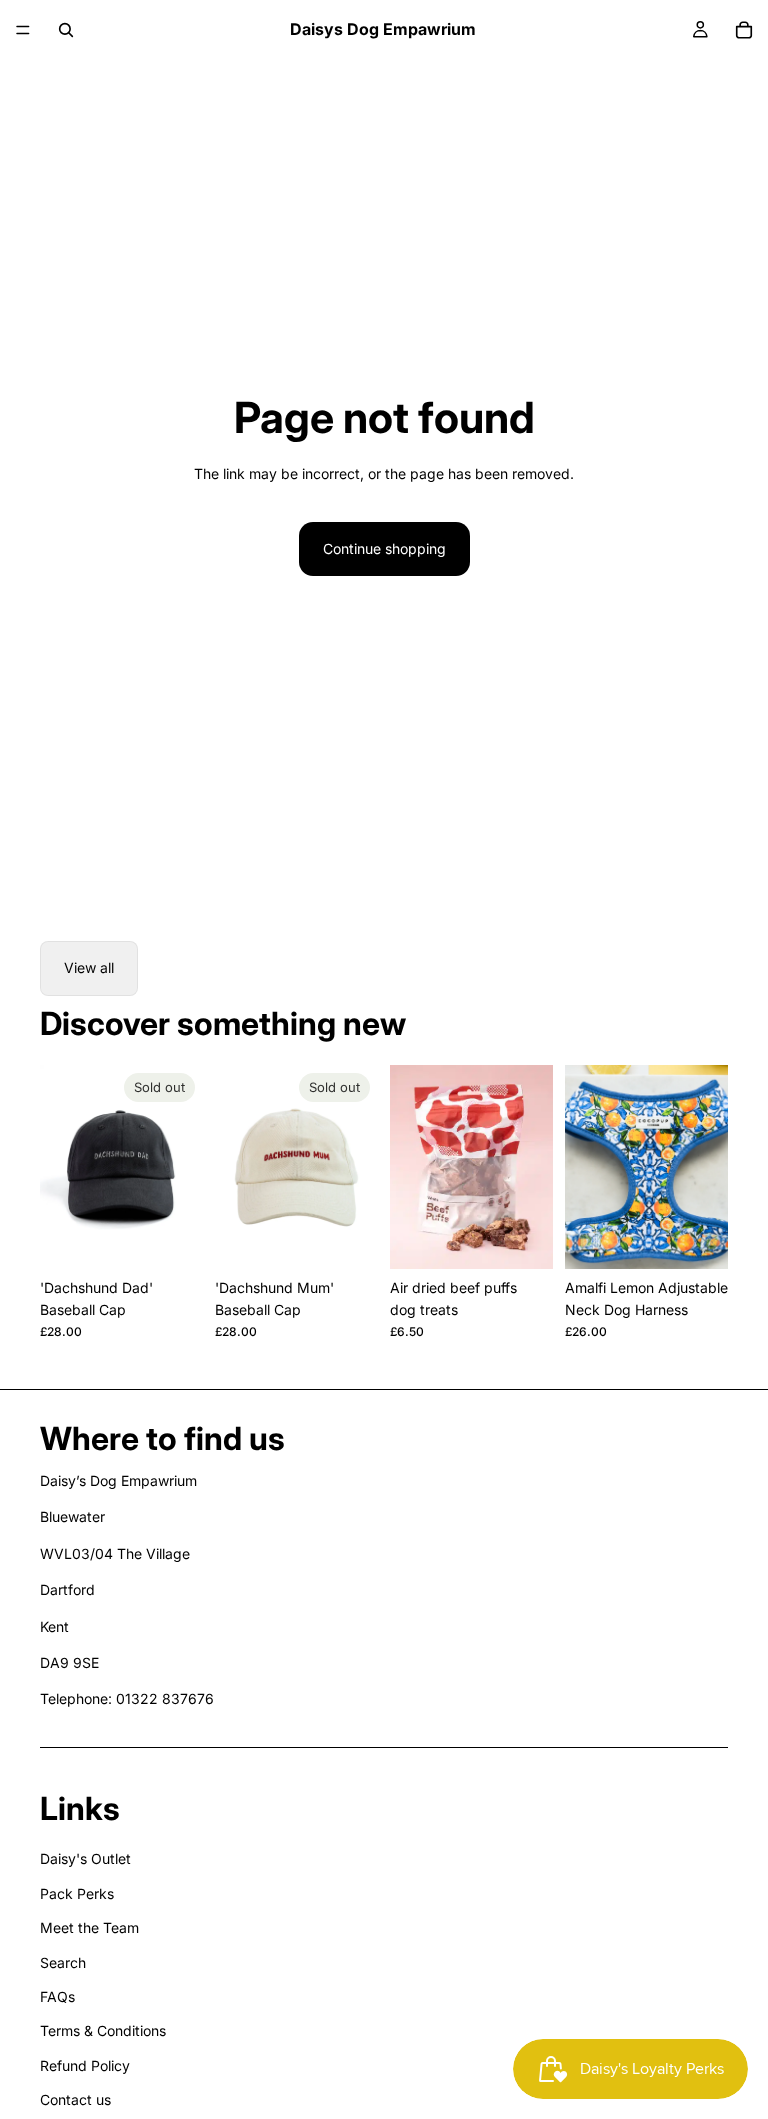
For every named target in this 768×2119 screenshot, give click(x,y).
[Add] (522, 1238)
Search (63, 1962)
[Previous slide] (62, 1167)
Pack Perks (77, 1893)
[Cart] (744, 30)
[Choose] (697, 1238)
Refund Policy (85, 2065)
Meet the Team (89, 1927)
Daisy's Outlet (85, 1858)
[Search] (66, 30)
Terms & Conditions (103, 2030)
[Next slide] (181, 1167)
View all (89, 967)
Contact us (75, 2099)
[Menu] (23, 30)
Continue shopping (384, 548)
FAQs (57, 1996)
